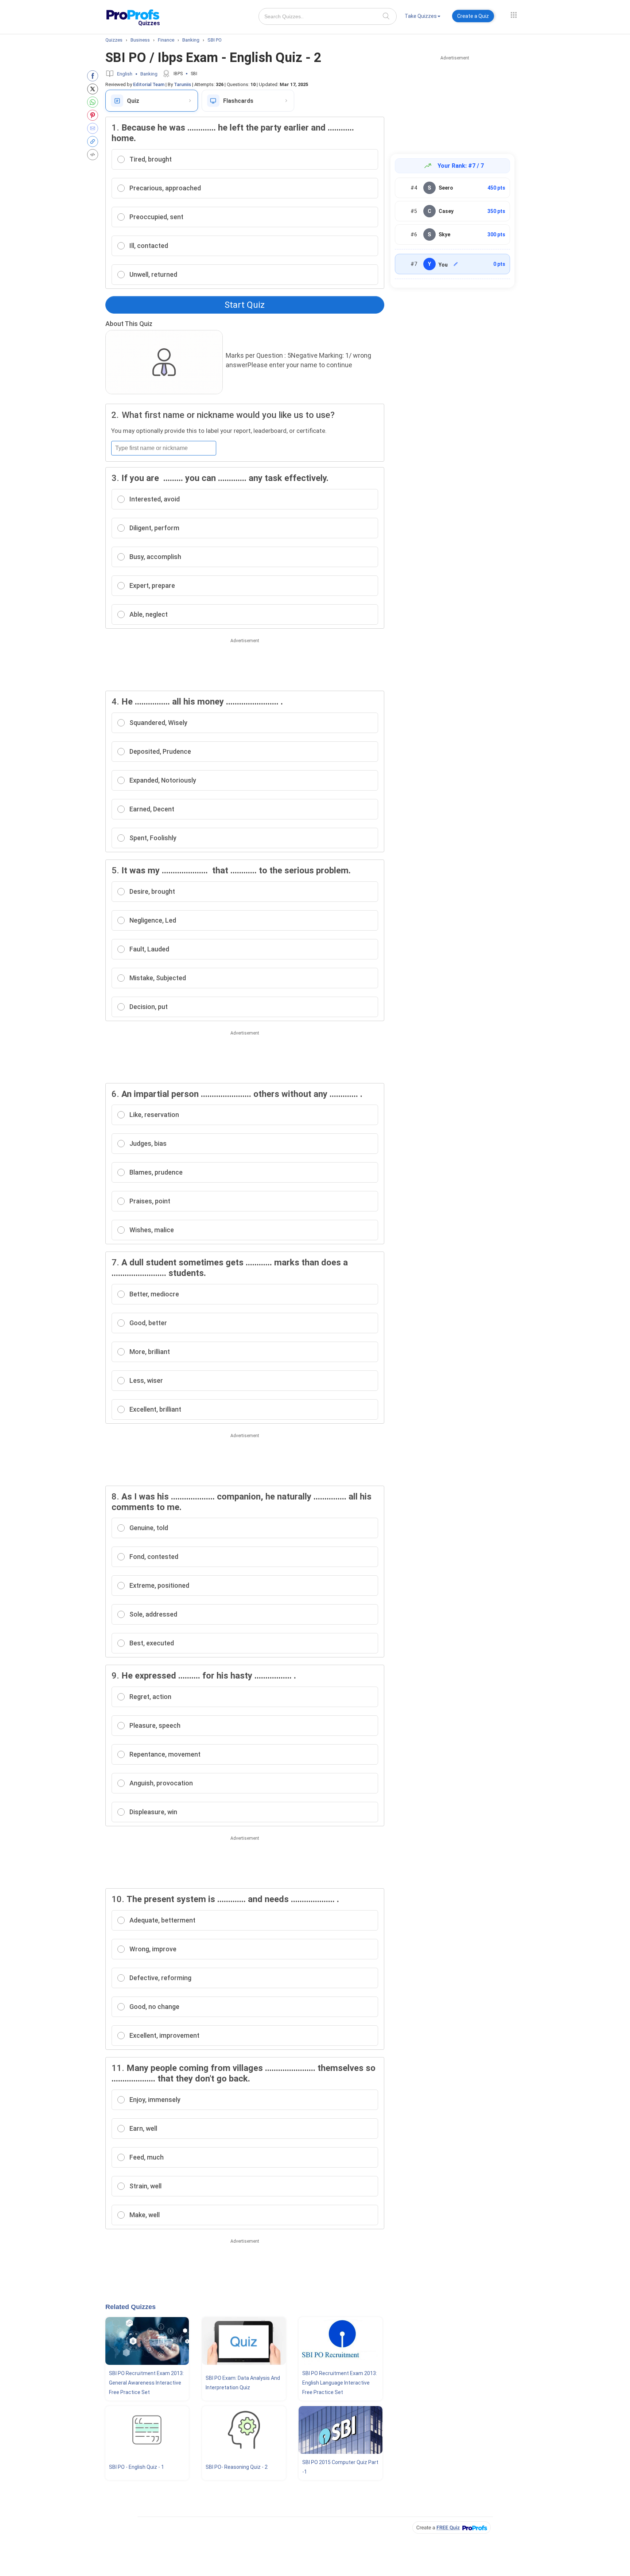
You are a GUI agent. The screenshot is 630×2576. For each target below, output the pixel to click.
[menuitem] (423, 17)
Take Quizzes (421, 16)
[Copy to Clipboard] (94, 141)
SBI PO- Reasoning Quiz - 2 (237, 2467)
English (125, 74)
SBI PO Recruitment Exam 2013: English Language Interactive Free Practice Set (340, 2383)
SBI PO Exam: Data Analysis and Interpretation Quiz (243, 2383)
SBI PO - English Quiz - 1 (137, 2467)
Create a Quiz (473, 16)
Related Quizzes (131, 2307)
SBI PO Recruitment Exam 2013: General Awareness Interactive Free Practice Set (146, 2383)
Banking (149, 74)
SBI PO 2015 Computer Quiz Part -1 (340, 2467)
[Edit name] (456, 264)
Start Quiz (245, 305)
